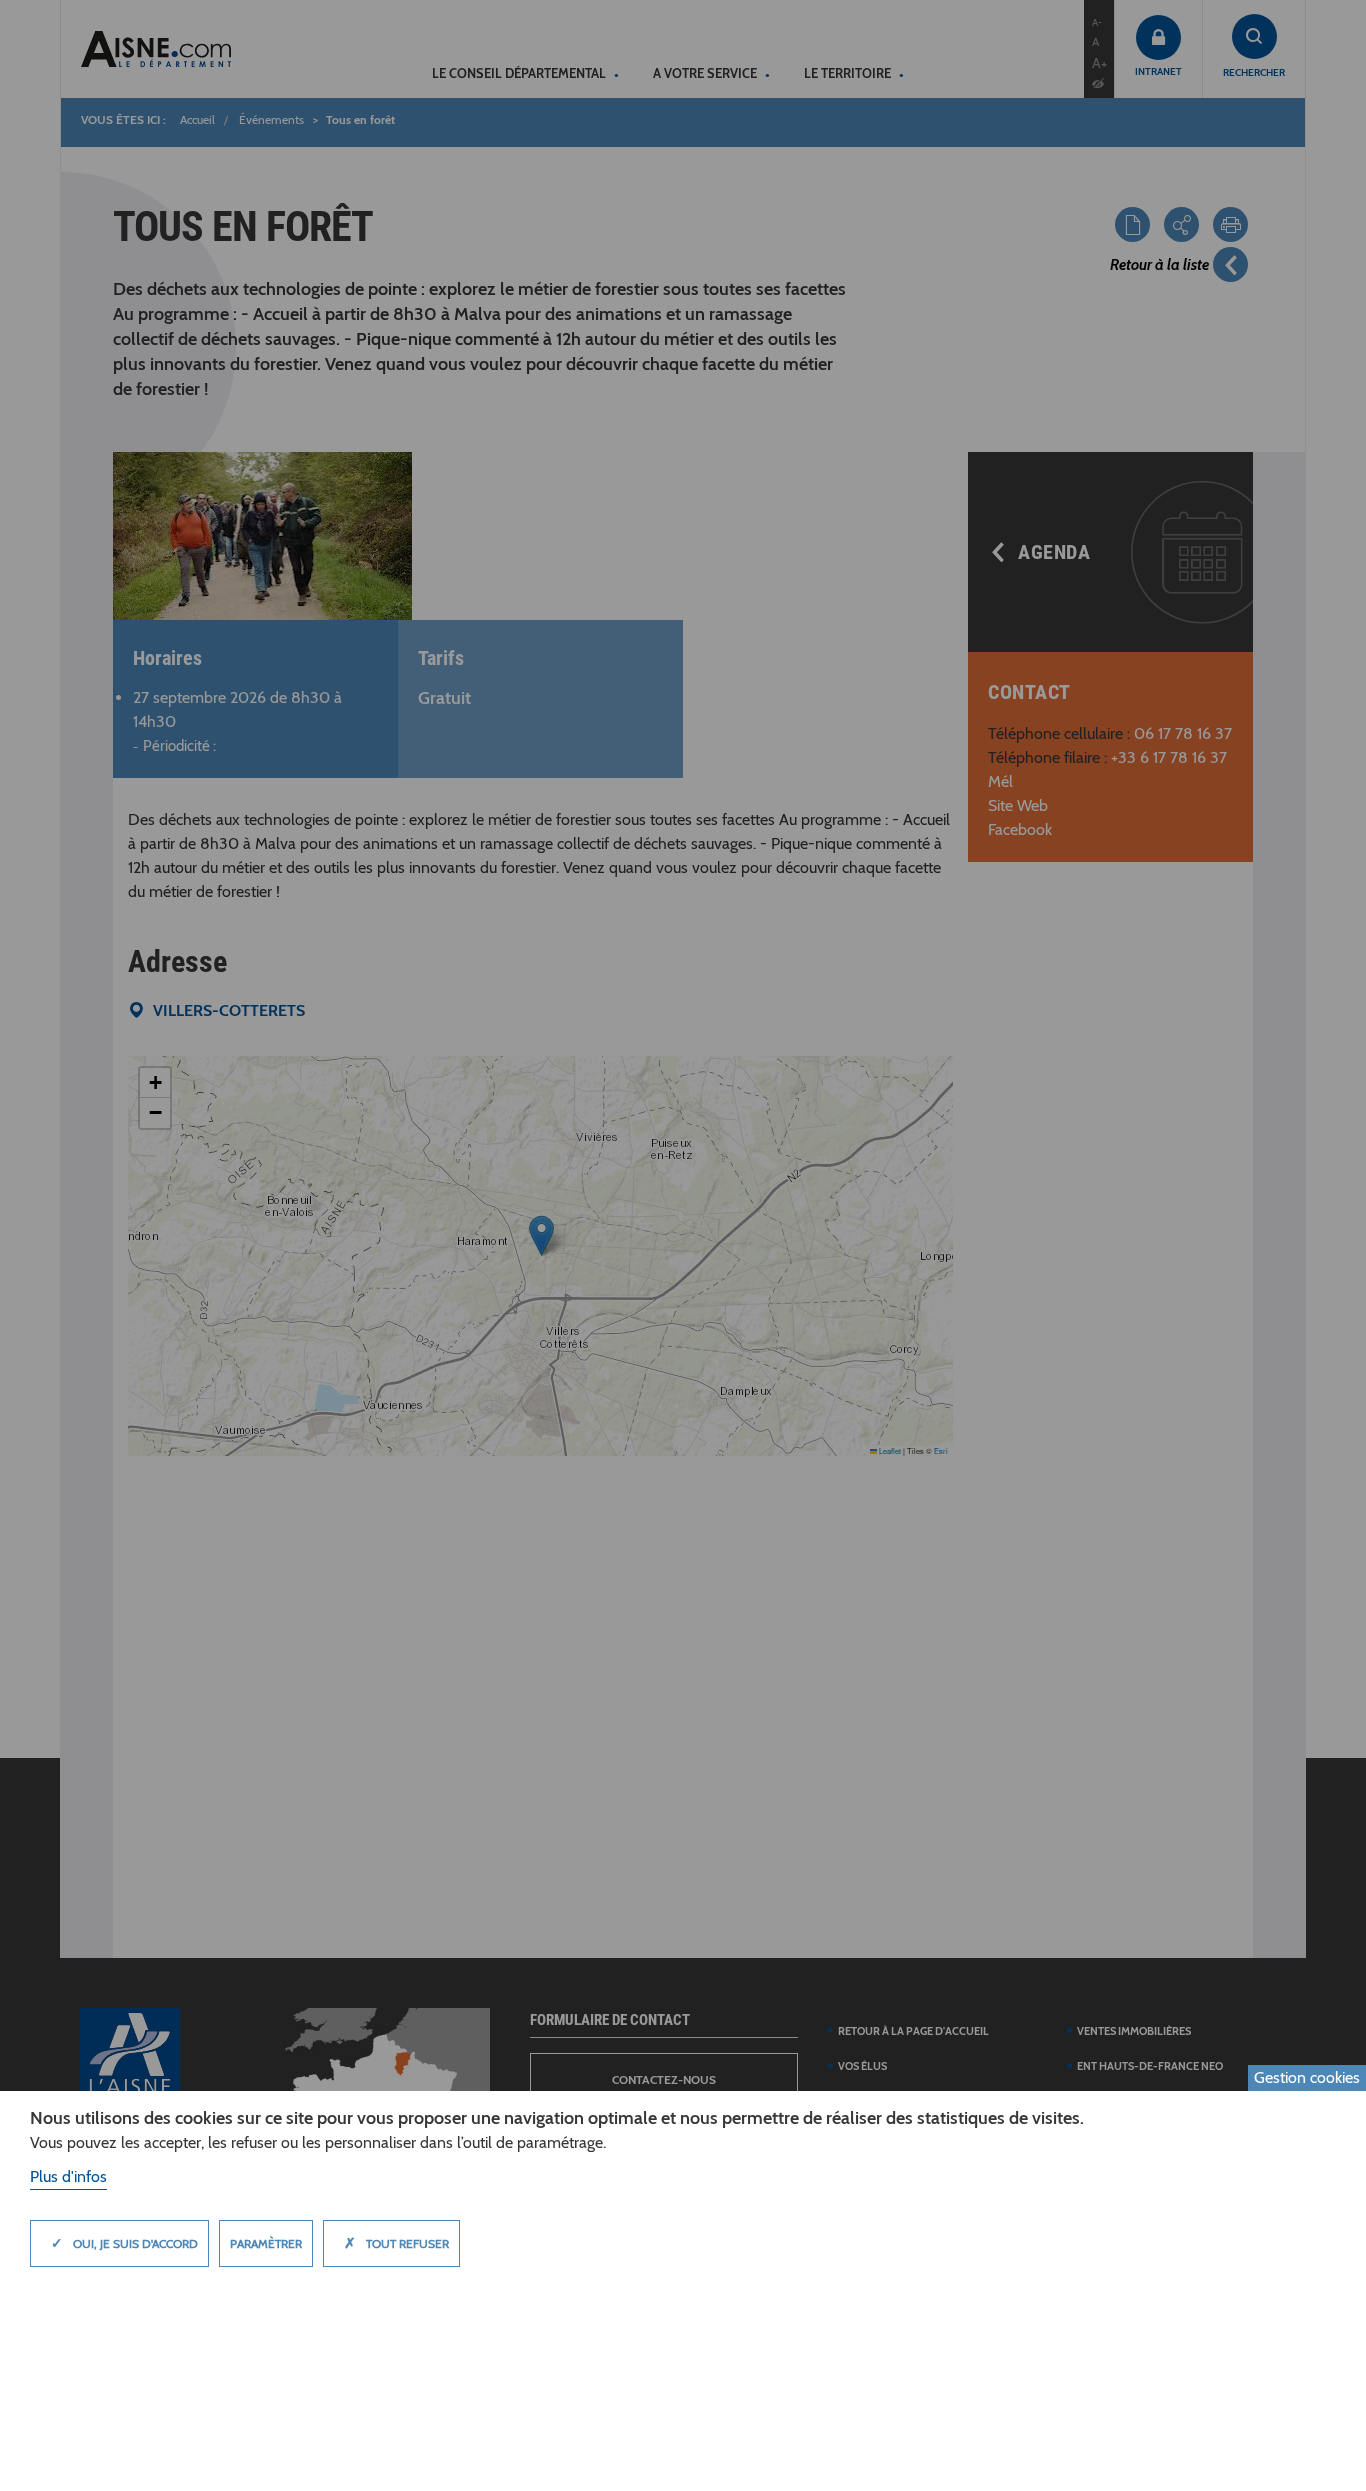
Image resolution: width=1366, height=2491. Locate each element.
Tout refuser (396, 2243)
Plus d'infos (68, 2176)
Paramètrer (266, 2243)
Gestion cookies (1307, 2077)
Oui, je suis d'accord (124, 2243)
